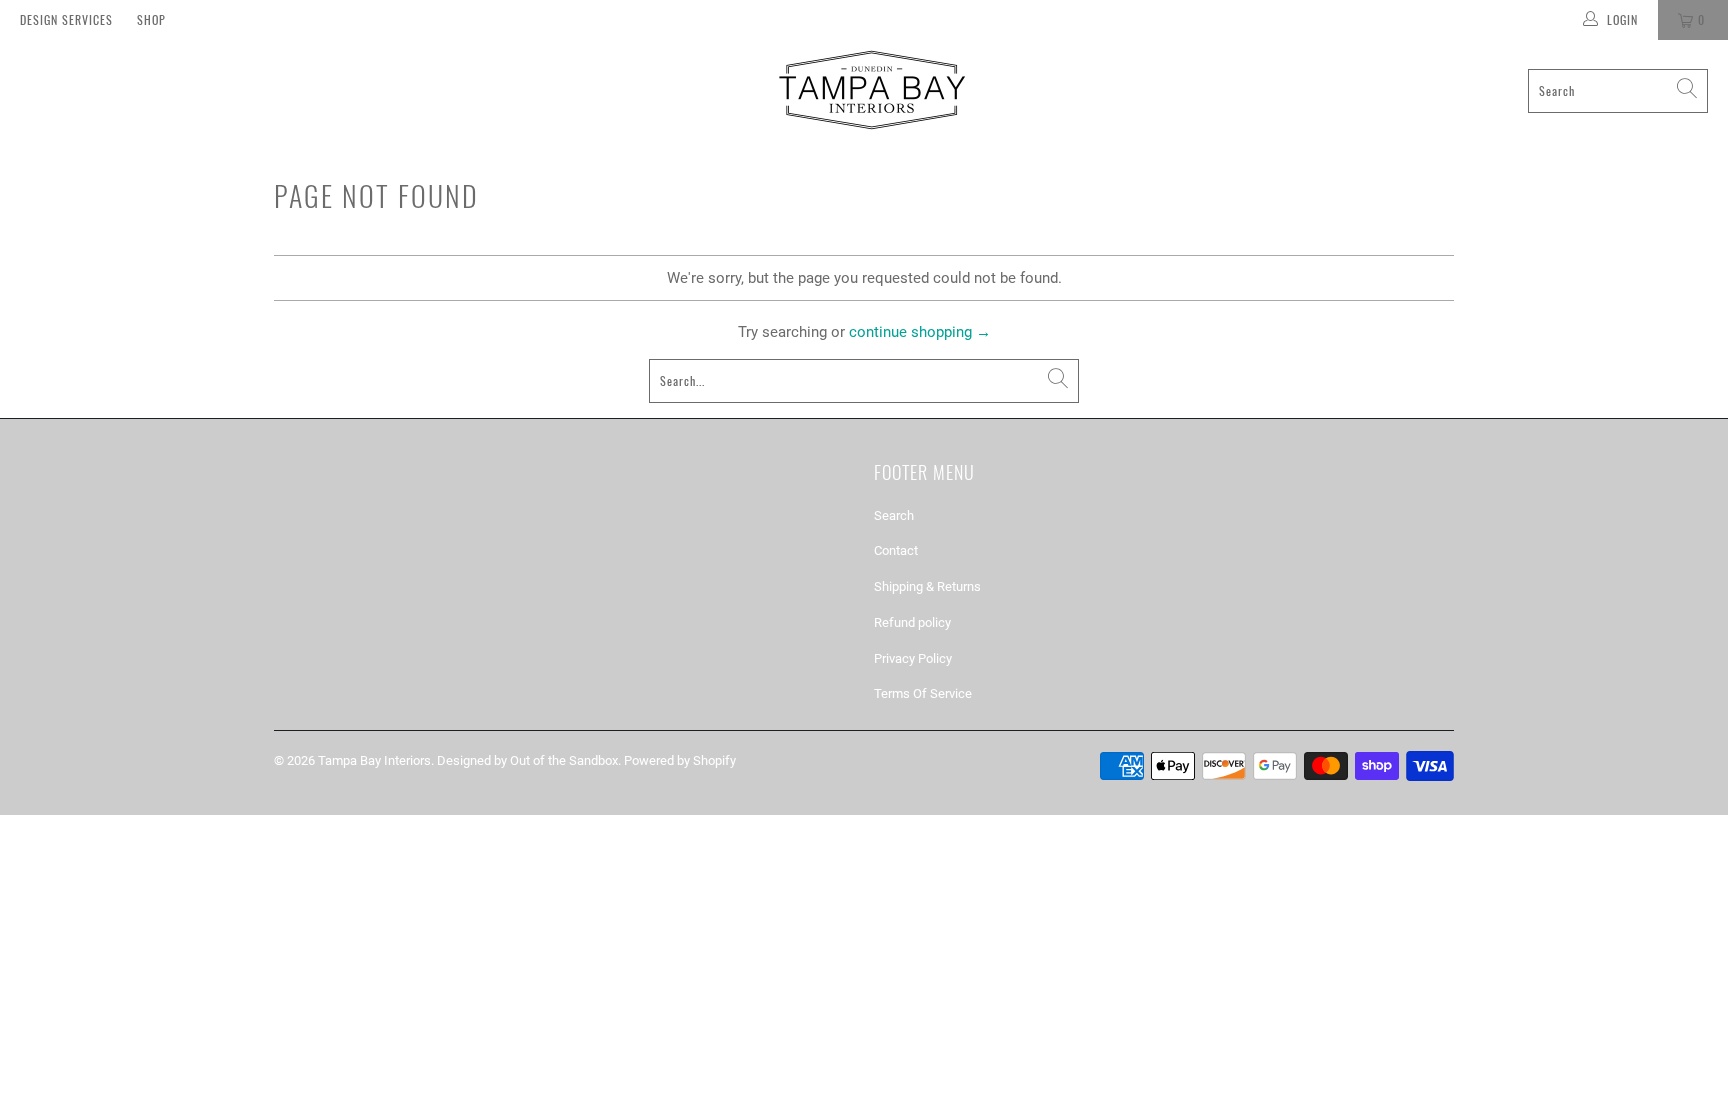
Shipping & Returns (927, 586)
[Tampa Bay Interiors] (869, 90)
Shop (151, 19)
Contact (896, 550)
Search (894, 515)
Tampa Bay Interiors (374, 760)
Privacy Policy (913, 658)
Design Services (66, 19)
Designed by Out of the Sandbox (527, 760)
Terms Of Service (923, 693)
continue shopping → (920, 332)
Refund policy (912, 622)
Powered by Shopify (680, 760)
